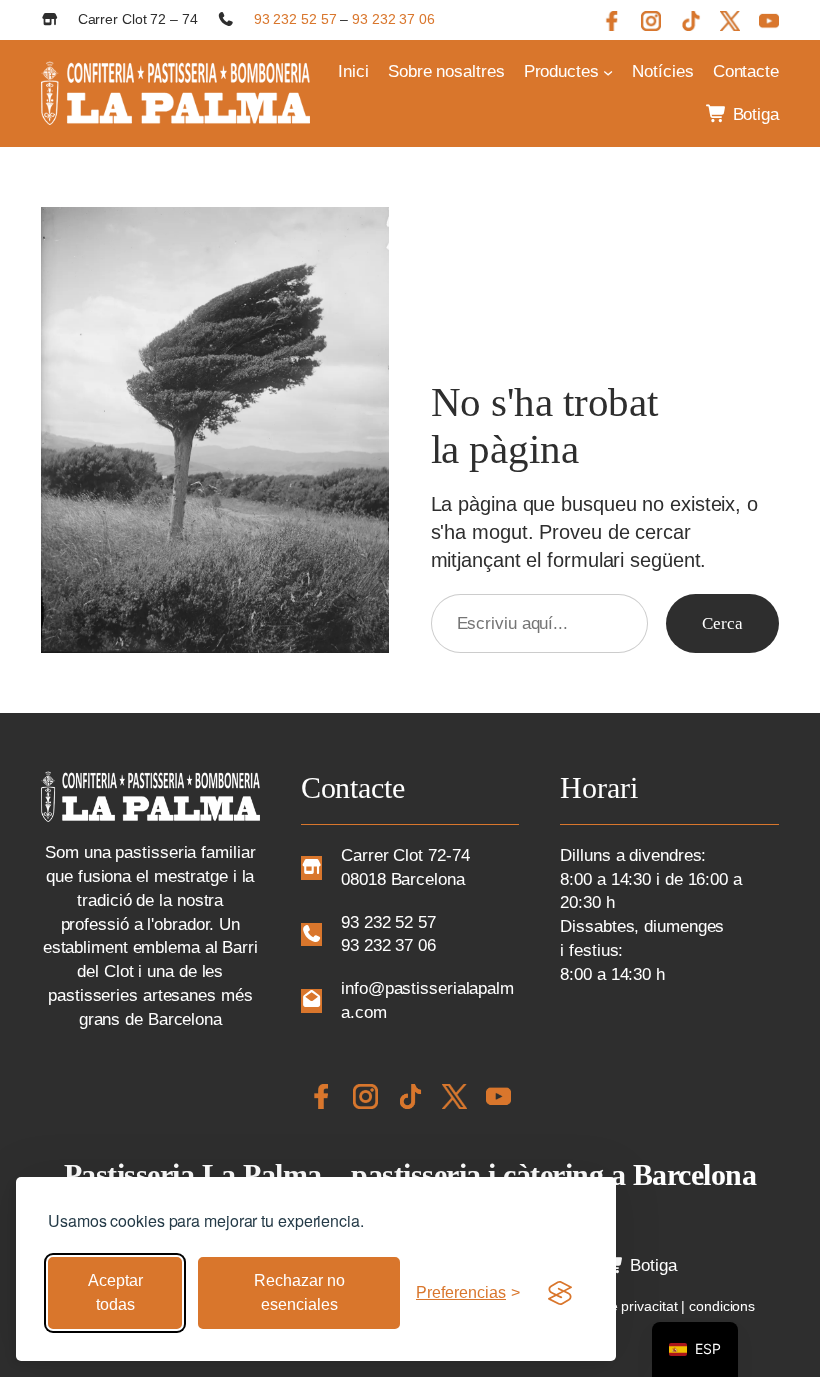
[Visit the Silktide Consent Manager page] (560, 1293)
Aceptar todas (115, 1292)
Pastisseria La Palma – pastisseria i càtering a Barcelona (410, 1174)
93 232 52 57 (295, 19)
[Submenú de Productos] (608, 72)
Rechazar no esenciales (299, 1292)
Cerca (722, 623)
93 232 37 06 (393, 19)
